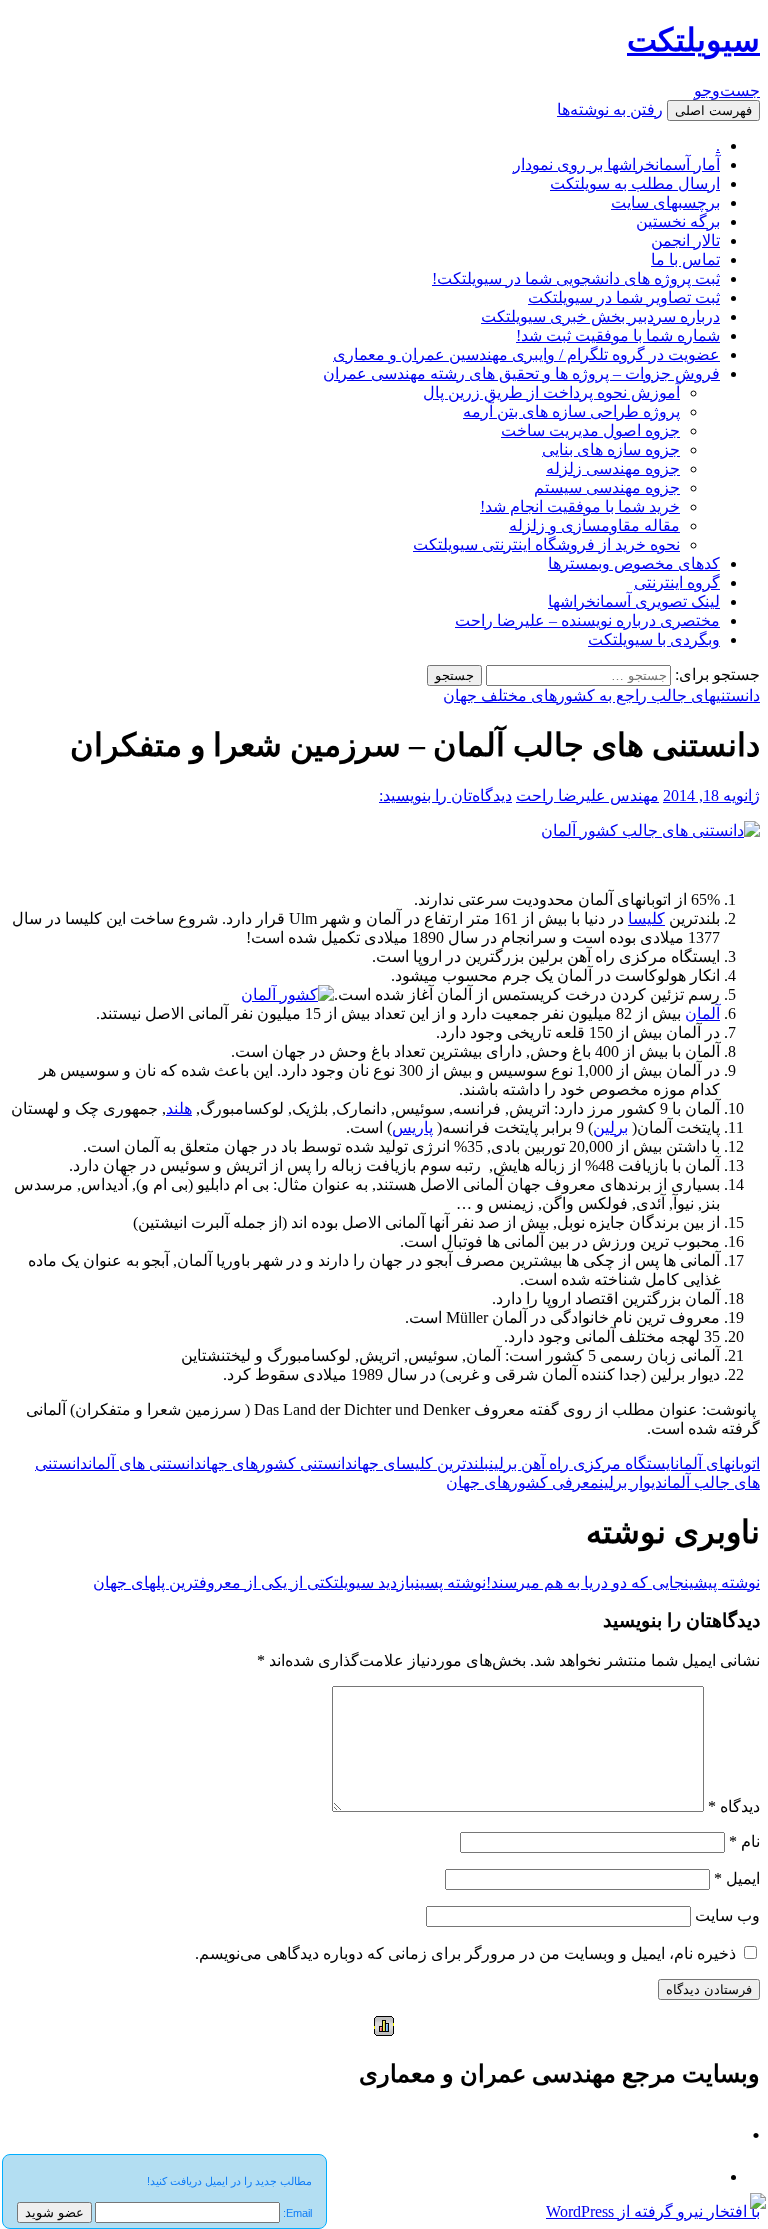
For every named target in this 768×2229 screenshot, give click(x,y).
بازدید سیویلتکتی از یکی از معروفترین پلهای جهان (289, 1582)
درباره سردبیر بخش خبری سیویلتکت (600, 316)
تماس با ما (685, 259)
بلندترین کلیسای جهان (421, 1463)
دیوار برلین (631, 1482)
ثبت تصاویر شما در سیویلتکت (624, 297)
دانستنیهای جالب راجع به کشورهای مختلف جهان (601, 695)
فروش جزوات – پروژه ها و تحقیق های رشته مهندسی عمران (521, 373)
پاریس (412, 1127)
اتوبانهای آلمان (717, 1463)
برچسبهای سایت (665, 202)
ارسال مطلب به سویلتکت (635, 183)
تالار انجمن (685, 240)
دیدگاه (734, 1806)
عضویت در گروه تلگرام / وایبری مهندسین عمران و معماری (526, 354)
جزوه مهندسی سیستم (607, 487)
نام (744, 1841)
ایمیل (737, 1878)
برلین (610, 1127)
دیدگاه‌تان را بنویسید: (445, 795)
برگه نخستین (678, 221)
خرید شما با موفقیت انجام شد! (580, 506)
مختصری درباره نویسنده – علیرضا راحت (587, 620)
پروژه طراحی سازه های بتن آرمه (571, 411)
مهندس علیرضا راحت (587, 795)
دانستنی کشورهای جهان (277, 1463)
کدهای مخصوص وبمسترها (634, 563)
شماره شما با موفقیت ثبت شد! (618, 335)
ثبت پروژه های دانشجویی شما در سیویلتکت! (576, 278)
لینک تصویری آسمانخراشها (634, 601)
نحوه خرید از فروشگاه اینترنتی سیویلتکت (546, 544)
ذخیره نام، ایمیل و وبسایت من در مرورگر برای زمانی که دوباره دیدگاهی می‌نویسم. (465, 1953)
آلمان (702, 1013)
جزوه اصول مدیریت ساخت (590, 430)
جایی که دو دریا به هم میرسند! (623, 1582)
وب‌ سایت (727, 1915)
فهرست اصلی (713, 110)
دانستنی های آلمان (145, 1463)
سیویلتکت (693, 40)
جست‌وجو (727, 90)
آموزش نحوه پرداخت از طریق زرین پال (551, 392)
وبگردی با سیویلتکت (654, 639)
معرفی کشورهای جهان (522, 1482)
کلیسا (646, 918)
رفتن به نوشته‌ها (610, 109)
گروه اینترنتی (677, 582)
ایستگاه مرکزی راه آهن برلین (582, 1463)
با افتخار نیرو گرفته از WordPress (653, 2211)
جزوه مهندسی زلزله (613, 468)
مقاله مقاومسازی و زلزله (594, 525)
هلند (179, 1108)
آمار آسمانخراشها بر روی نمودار (616, 164)
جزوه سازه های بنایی (611, 449)
